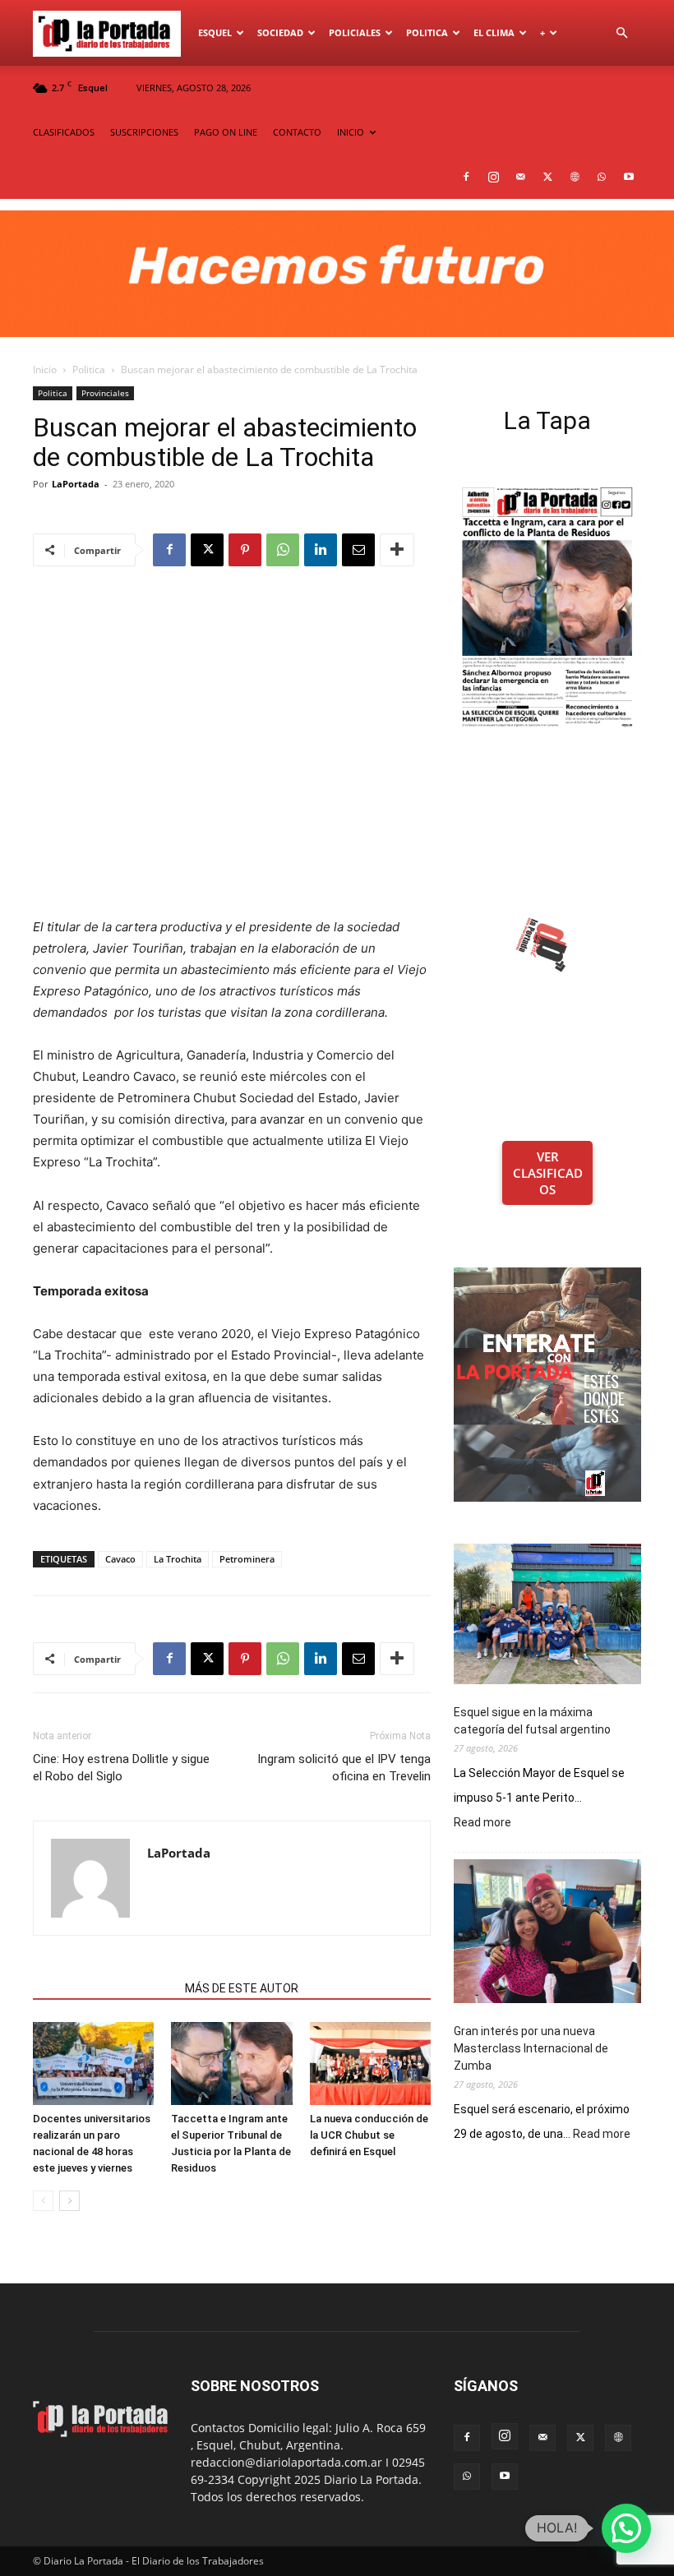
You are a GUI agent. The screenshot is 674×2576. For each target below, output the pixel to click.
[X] (547, 177)
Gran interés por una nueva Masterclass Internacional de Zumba (531, 2048)
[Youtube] (629, 177)
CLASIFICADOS (64, 132)
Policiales (355, 32)
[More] (397, 550)
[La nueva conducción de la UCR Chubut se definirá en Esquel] (370, 2064)
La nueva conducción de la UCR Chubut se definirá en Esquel (369, 2135)
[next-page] (69, 2201)
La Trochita (178, 1559)
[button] (621, 33)
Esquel (215, 32)
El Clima (494, 32)
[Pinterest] (245, 550)
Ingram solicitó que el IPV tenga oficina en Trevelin (344, 1768)
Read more (482, 1823)
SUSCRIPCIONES (144, 132)
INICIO (351, 132)
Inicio (45, 369)
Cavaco (120, 1559)
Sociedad (280, 32)
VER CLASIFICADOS (548, 1173)
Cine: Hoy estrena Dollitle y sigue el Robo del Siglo (121, 1768)
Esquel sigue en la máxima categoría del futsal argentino (532, 1721)
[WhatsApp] (602, 177)
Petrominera (247, 1559)
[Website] (575, 177)
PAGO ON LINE (226, 132)
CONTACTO (297, 132)
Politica (427, 32)
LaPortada (76, 484)
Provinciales (105, 393)
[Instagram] (493, 177)
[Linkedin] (321, 550)
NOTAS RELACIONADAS (104, 1988)
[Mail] (520, 177)
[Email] (358, 550)
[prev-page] (43, 2201)
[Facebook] (466, 177)
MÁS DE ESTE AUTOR (242, 1988)
